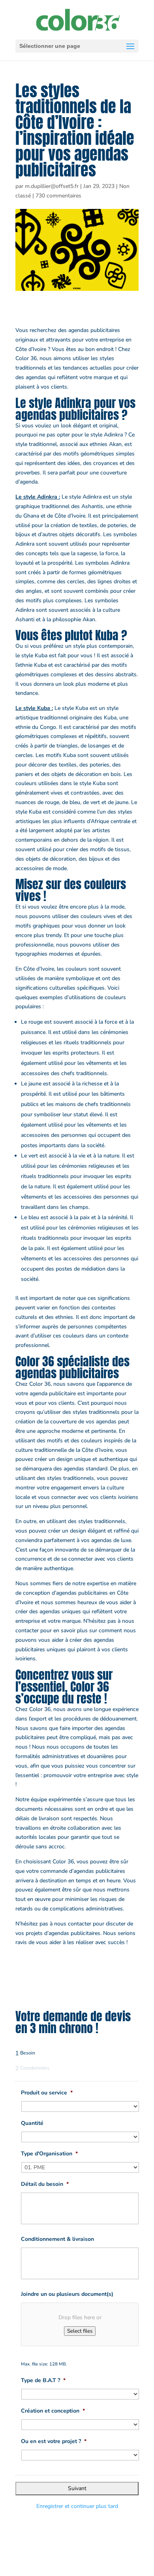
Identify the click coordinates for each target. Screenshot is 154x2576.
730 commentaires (58, 196)
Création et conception (53, 2411)
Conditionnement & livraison (57, 2239)
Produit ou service (47, 2093)
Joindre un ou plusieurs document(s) (67, 2294)
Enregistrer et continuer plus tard (77, 2506)
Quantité (32, 2123)
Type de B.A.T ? (43, 2381)
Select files (80, 2331)
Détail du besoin (45, 2184)
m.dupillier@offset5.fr (52, 186)
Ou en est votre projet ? (54, 2441)
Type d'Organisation (49, 2154)
